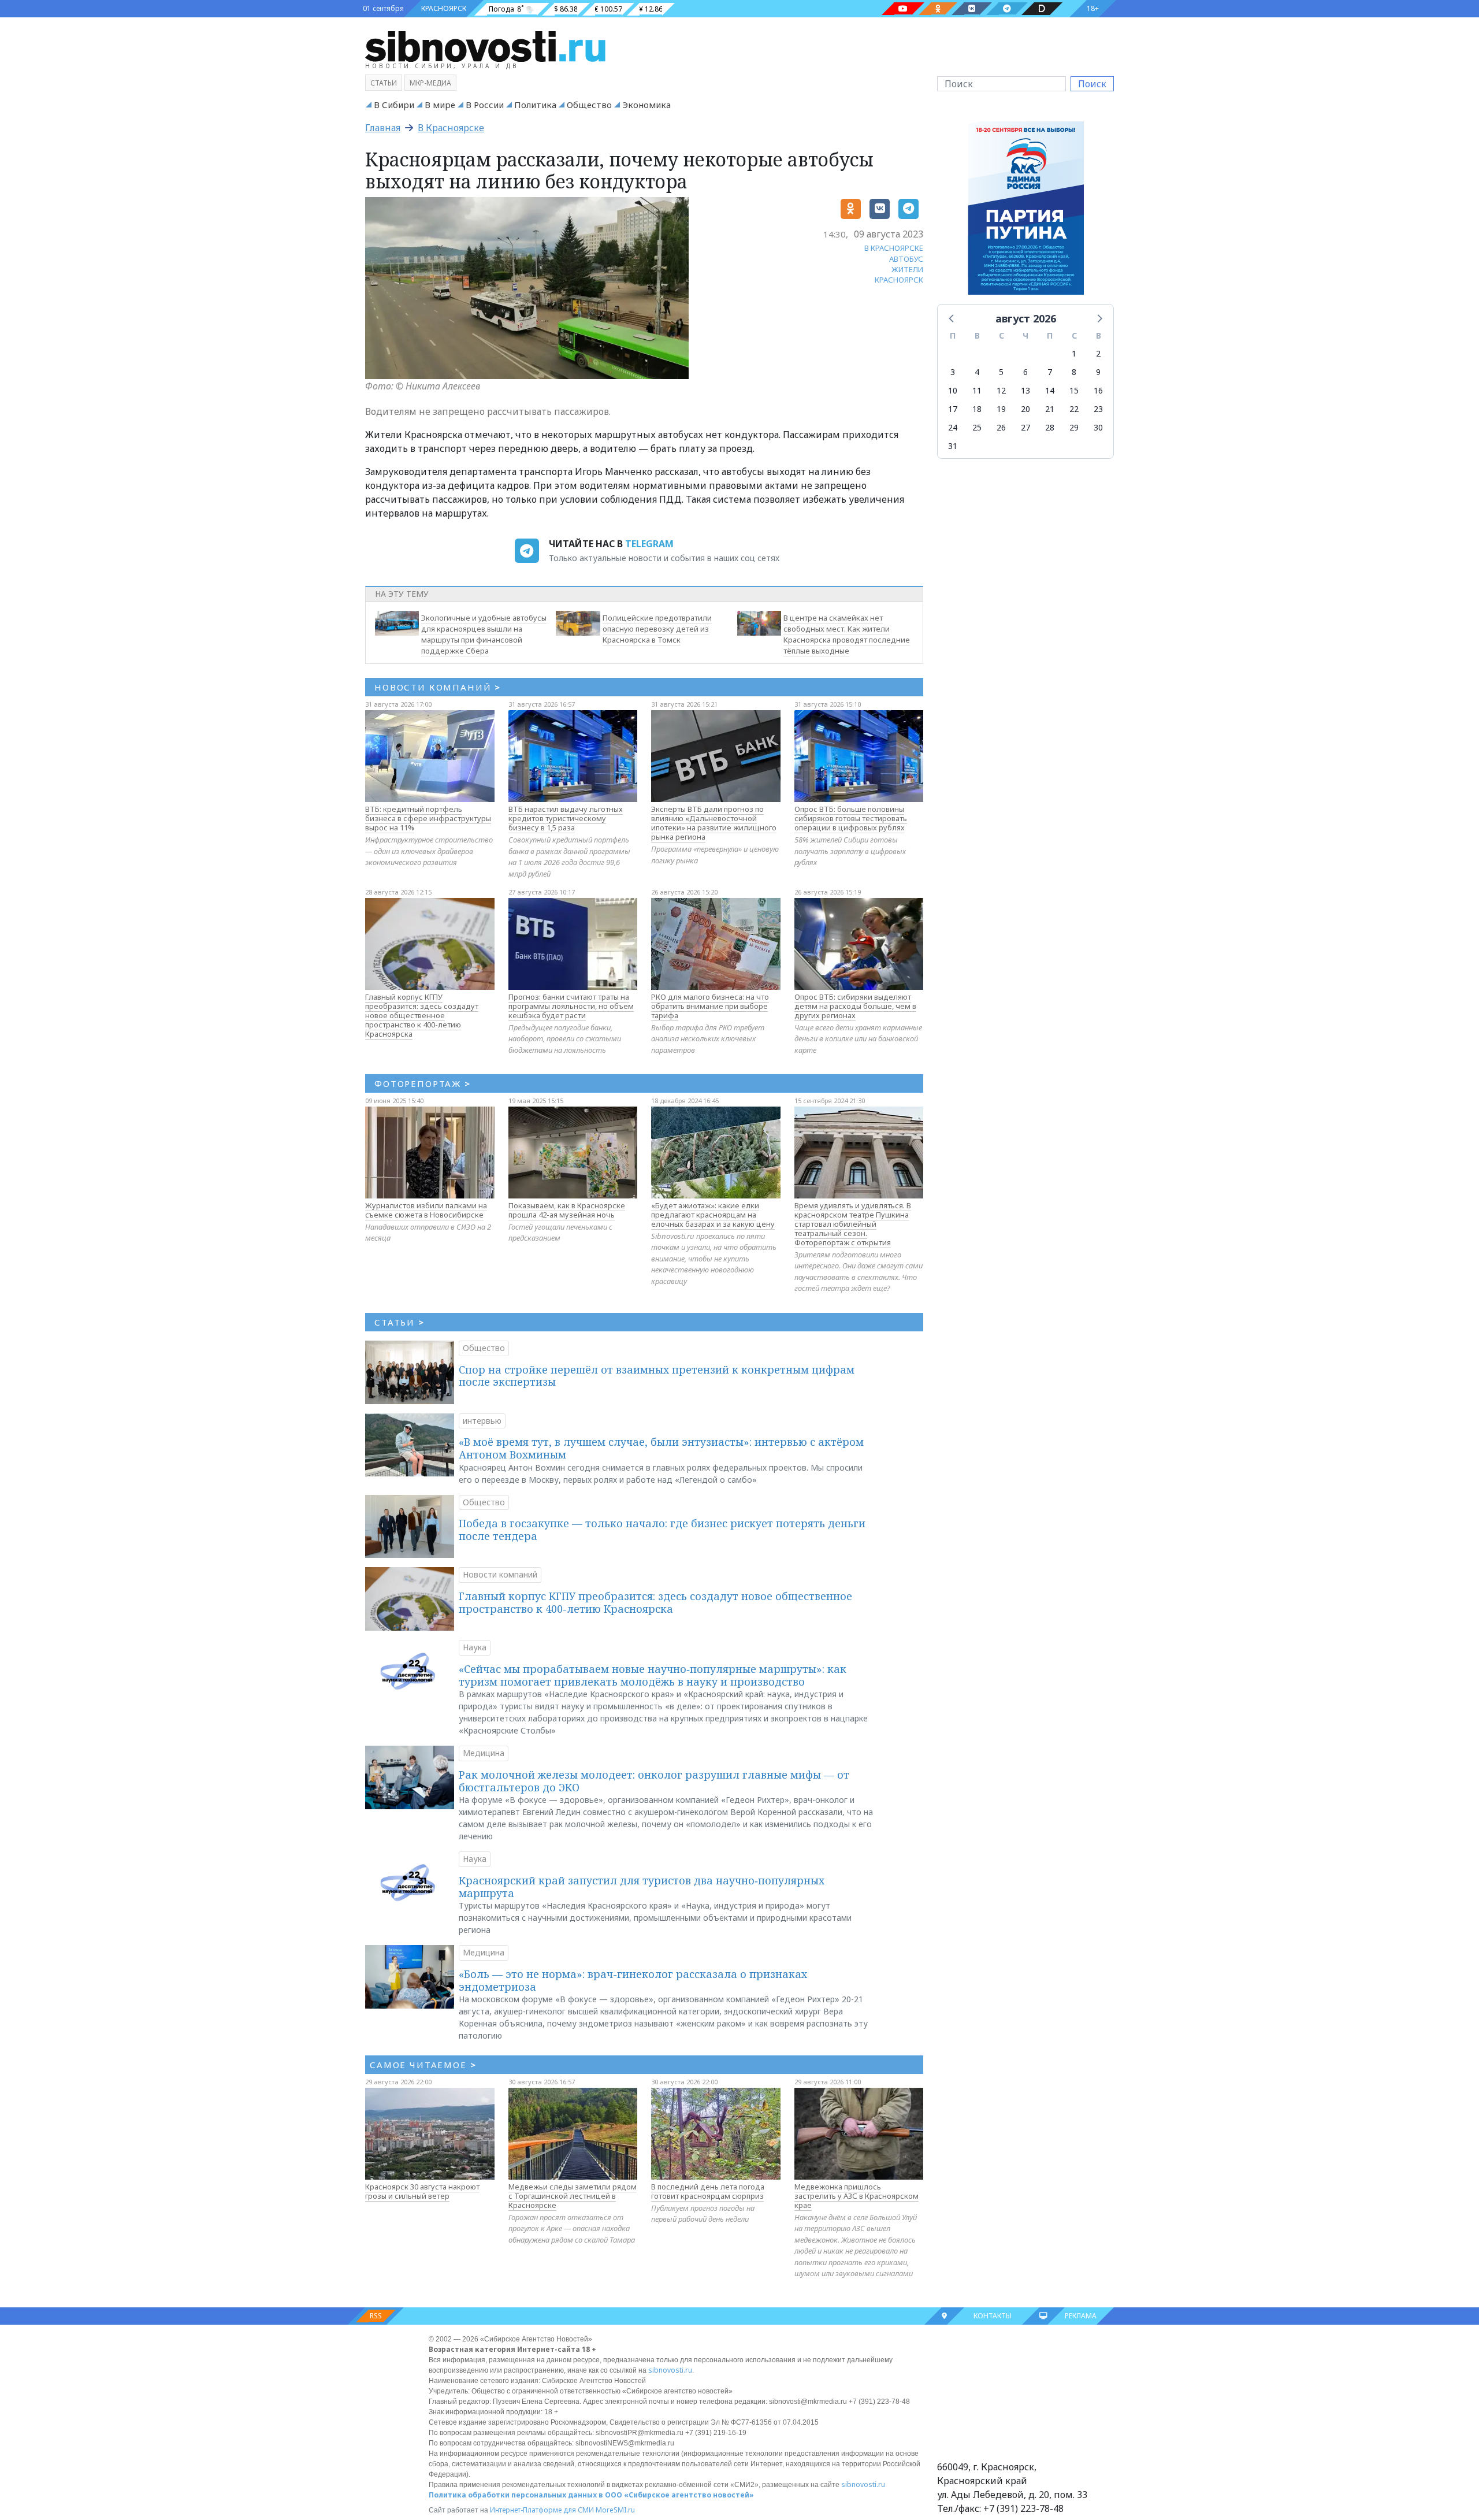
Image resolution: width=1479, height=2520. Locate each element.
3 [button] (953, 372)
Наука (475, 1647)
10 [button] (953, 390)
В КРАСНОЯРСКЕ (894, 248)
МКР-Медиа (430, 83)
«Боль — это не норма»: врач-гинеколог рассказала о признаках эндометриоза (633, 1980)
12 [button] (1001, 390)
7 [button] (1050, 372)
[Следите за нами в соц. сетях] (903, 9)
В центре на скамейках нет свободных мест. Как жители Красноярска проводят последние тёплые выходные (847, 634)
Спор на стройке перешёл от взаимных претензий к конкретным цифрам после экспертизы (657, 1376)
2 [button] (1098, 353)
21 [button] (1050, 409)
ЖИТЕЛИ (907, 269)
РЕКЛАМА (1081, 2316)
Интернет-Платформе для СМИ (542, 2510)
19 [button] (1001, 409)
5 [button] (1001, 372)
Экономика (646, 105)
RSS (376, 2316)
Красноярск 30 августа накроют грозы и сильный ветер (422, 2191)
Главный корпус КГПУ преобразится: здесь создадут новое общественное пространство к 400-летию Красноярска (422, 1015)
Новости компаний (500, 1574)
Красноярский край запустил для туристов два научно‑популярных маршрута (642, 1887)
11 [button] (977, 390)
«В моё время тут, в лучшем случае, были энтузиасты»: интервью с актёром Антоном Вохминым (661, 1448)
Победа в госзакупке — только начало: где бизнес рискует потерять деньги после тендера (662, 1530)
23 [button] (1098, 409)
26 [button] (1001, 427)
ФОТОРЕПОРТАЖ (423, 1083)
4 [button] (977, 372)
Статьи (384, 83)
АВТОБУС (906, 259)
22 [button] (1074, 409)
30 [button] (1098, 427)
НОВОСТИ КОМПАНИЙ (438, 687)
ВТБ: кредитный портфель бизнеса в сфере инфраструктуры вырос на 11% (428, 818)
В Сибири (394, 105)
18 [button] (977, 409)
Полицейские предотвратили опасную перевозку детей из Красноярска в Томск (657, 629)
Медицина (484, 1753)
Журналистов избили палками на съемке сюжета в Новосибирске (426, 1210)
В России (485, 105)
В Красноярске (451, 128)
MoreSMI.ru (615, 2510)
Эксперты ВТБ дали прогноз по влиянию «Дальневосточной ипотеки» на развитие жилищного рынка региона (714, 823)
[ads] (1026, 211)
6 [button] (1025, 372)
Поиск (1092, 84)
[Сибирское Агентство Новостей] (485, 46)
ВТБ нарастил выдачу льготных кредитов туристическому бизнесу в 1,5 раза (566, 818)
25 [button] (977, 427)
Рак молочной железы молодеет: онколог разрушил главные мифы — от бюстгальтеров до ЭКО (654, 1781)
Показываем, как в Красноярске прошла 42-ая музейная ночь (567, 1210)
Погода (501, 9)
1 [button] (1074, 353)
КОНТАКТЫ (993, 2316)
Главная (383, 128)
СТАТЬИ (400, 1322)
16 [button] (1098, 390)
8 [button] (1074, 372)
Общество (589, 105)
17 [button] (953, 409)
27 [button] (1025, 427)
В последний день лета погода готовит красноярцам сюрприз (708, 2191)
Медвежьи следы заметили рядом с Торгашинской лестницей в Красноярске (573, 2196)
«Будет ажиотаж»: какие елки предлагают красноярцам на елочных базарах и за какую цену (713, 1215)
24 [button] (953, 427)
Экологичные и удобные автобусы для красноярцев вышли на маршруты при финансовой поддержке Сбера (484, 634)
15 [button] (1074, 390)
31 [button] (953, 446)
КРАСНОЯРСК (444, 8)
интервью (482, 1421)
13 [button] (1025, 390)
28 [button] (1050, 427)
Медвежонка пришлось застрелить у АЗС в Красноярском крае (856, 2196)
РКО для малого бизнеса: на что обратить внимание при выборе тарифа (710, 1006)
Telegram (649, 544)
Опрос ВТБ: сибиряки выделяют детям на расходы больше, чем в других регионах (855, 1006)
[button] (952, 318)
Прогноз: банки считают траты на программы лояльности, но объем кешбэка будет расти (571, 1006)
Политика (535, 105)
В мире (440, 105)
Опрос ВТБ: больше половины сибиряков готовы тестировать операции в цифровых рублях (851, 818)
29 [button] (1074, 427)
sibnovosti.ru (670, 2370)
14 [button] (1050, 390)
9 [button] (1098, 372)
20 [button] (1025, 409)
